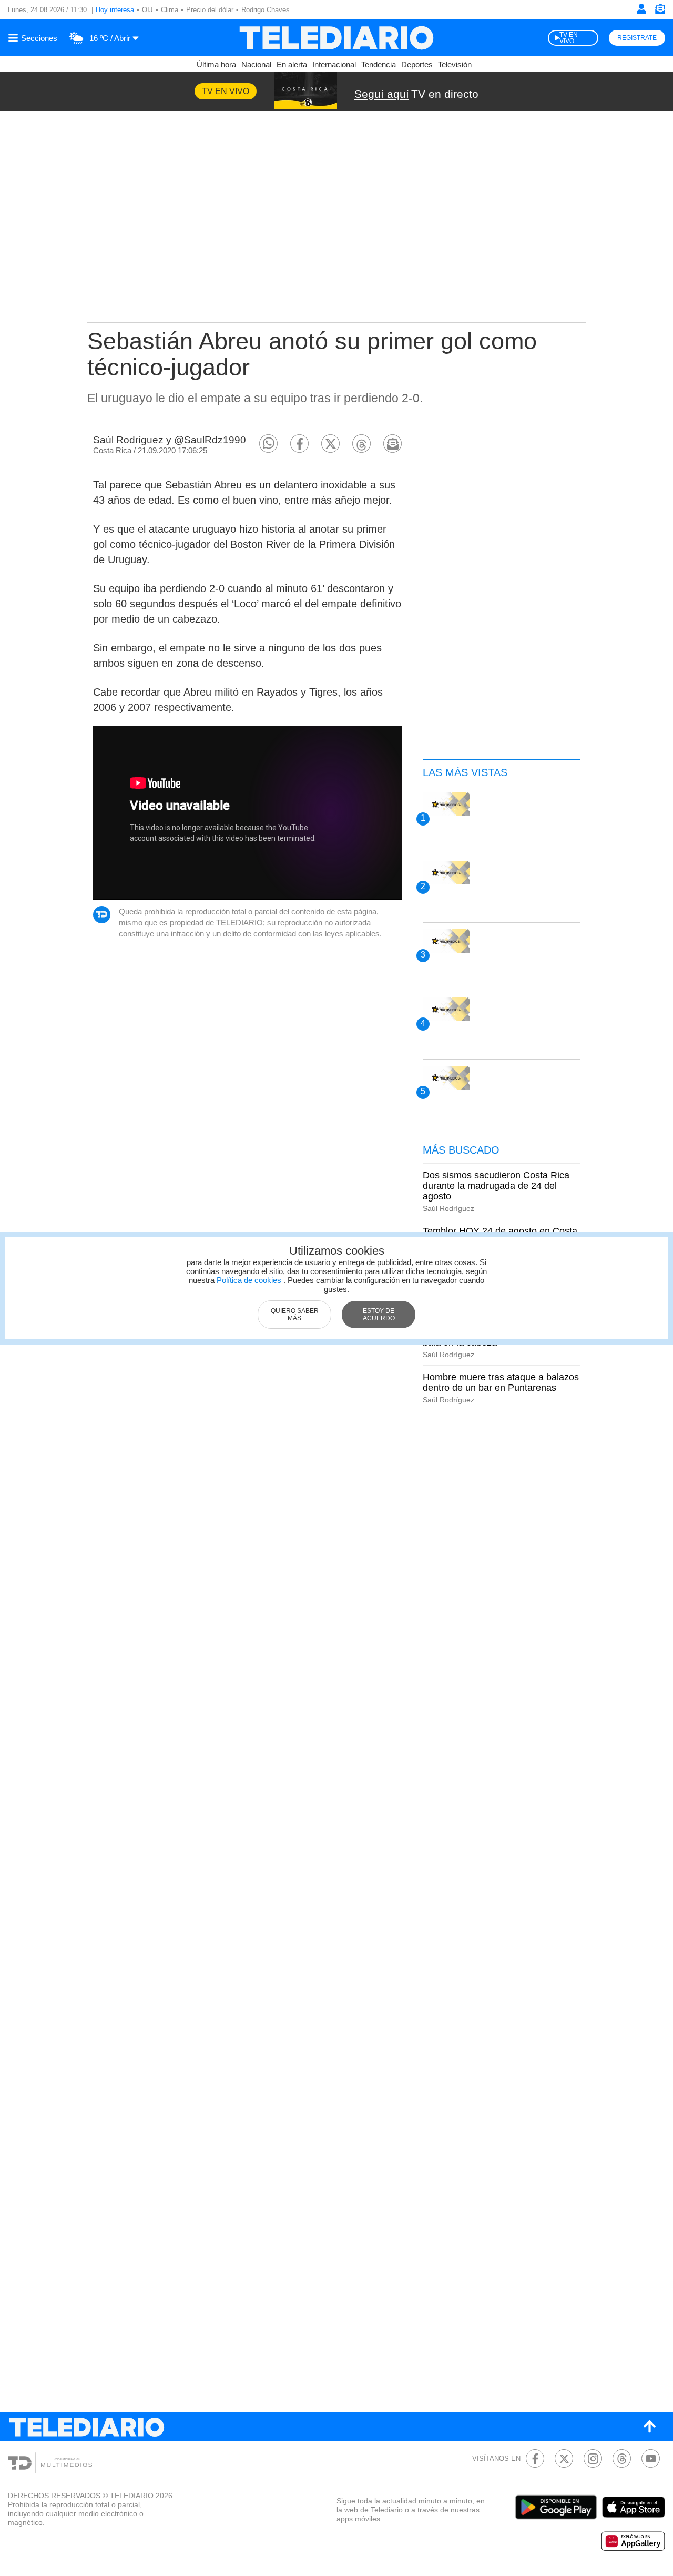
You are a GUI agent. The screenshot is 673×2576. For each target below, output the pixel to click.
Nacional (256, 64)
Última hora (216, 64)
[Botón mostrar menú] (34, 38)
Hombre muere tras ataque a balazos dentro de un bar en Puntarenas (501, 1382)
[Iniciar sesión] (641, 9)
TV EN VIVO (569, 38)
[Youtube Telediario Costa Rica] (651, 2458)
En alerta (292, 64)
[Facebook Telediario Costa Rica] (535, 2458)
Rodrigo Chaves (266, 10)
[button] (268, 444)
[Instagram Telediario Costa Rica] (593, 2458)
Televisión (455, 64)
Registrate (637, 38)
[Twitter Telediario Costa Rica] (564, 2458)
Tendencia (379, 64)
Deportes (417, 64)
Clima (170, 10)
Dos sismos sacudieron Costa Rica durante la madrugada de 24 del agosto (496, 1186)
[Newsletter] (660, 11)
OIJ (147, 10)
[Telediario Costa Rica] (336, 38)
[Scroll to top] (649, 2427)
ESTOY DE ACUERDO (379, 1315)
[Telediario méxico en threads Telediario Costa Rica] (622, 2458)
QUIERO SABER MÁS (295, 1315)
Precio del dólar (210, 10)
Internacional (334, 64)
